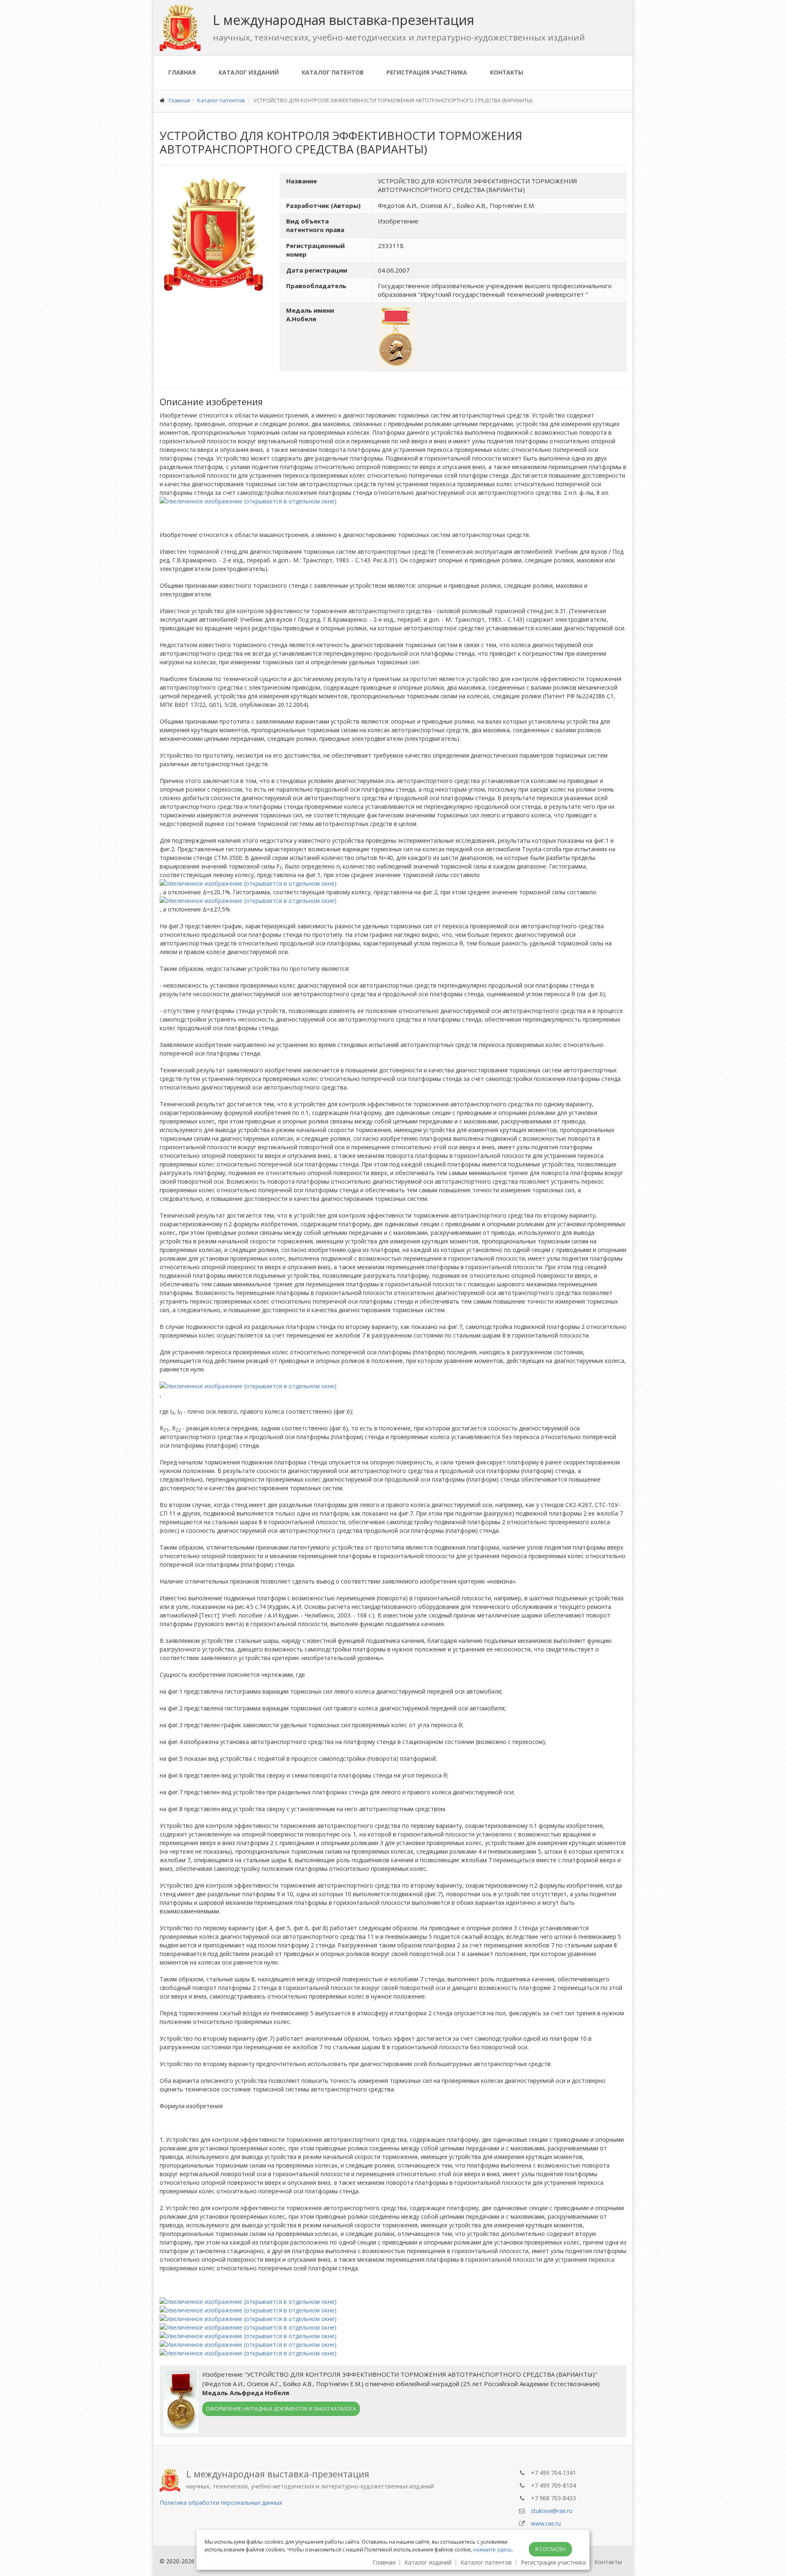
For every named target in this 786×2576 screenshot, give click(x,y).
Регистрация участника (427, 72)
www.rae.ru (546, 2523)
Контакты (507, 72)
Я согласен (550, 2549)
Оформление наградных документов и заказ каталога (281, 2409)
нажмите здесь (493, 2549)
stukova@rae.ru (552, 2511)
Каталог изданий (249, 72)
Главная (182, 72)
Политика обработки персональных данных (221, 2503)
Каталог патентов (333, 72)
